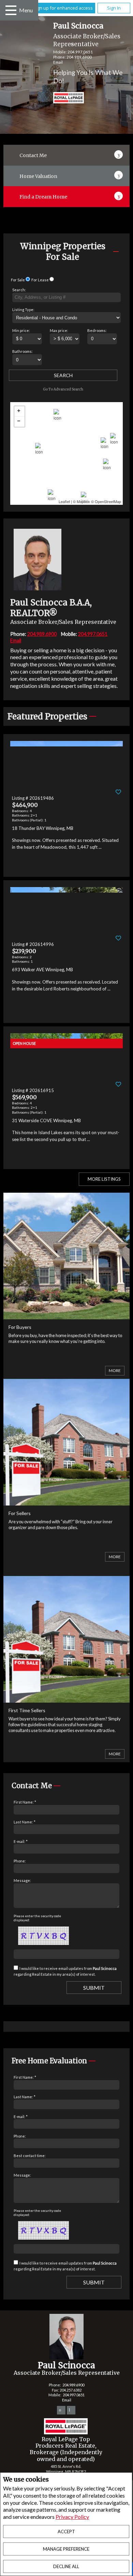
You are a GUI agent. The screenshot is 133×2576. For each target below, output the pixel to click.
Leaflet (64, 501)
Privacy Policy (72, 2517)
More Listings (104, 1179)
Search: (19, 290)
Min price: (21, 330)
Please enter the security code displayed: (37, 1918)
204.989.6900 (79, 57)
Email (58, 62)
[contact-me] (119, 154)
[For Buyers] (67, 1315)
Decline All (66, 2566)
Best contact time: (30, 2156)
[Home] (63, 99)
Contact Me (33, 155)
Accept (66, 2532)
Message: (22, 1880)
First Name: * (25, 1802)
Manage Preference (66, 2549)
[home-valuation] (119, 174)
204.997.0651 (80, 52)
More (115, 1370)
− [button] (19, 422)
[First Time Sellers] (67, 1698)
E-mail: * (21, 1841)
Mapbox (83, 501)
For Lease (40, 280)
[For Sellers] (67, 1501)
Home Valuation (38, 176)
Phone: (20, 1861)
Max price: (59, 330)
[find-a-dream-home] (119, 195)
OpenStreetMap (108, 501)
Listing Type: (23, 310)
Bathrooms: (23, 351)
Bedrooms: (97, 330)
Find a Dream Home (43, 197)
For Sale (18, 280)
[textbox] (66, 297)
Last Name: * (25, 1822)
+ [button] (19, 411)
